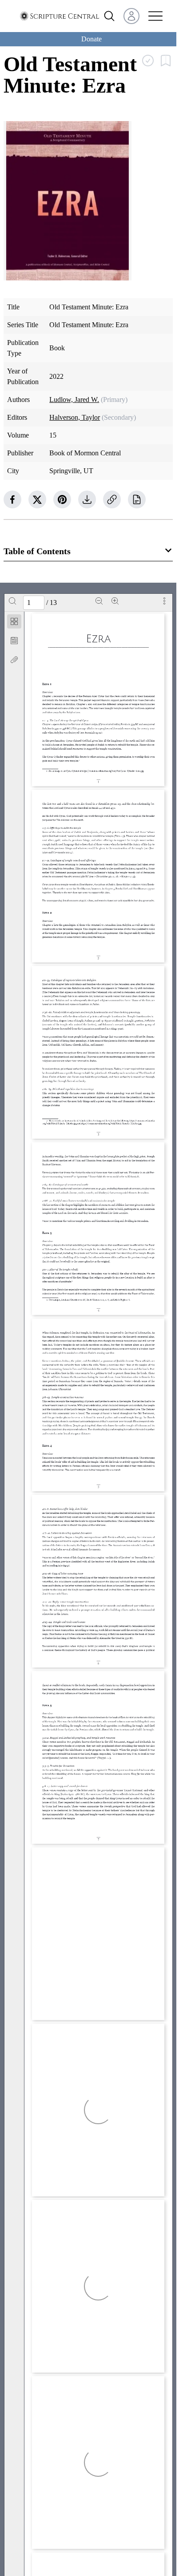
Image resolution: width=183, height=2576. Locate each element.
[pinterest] (62, 499)
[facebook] (12, 499)
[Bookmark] (14, 641)
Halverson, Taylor (75, 417)
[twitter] (37, 499)
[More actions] (164, 601)
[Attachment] (14, 660)
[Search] (12, 601)
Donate (91, 39)
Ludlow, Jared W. (74, 400)
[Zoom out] (99, 601)
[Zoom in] (115, 601)
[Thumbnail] (14, 621)
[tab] (14, 623)
